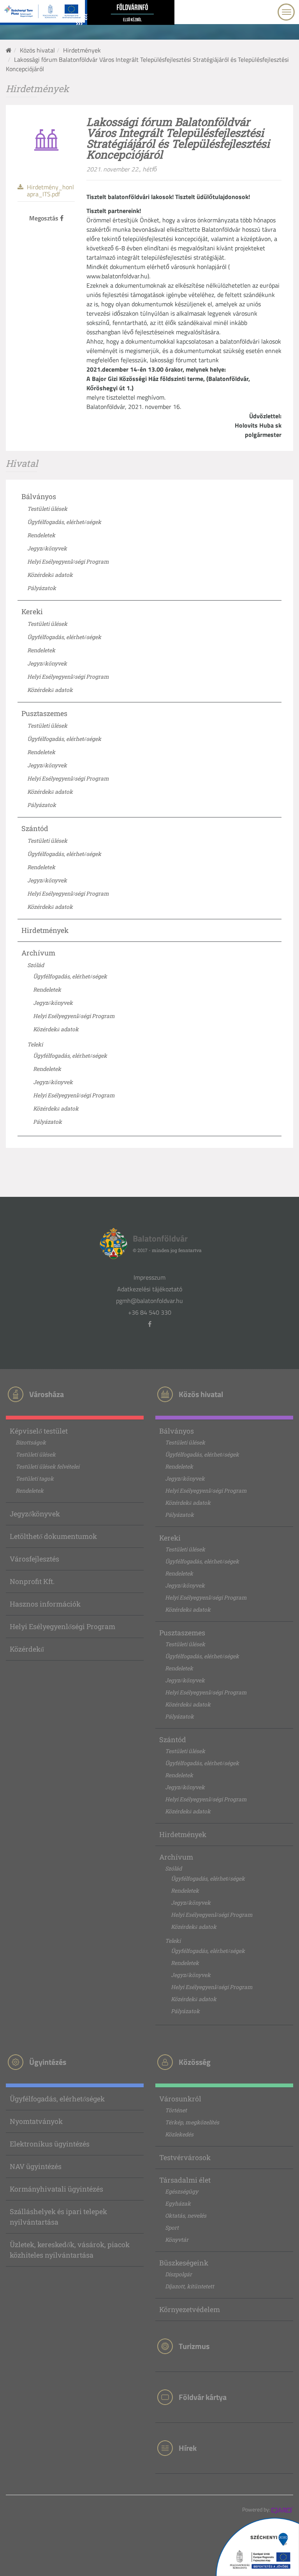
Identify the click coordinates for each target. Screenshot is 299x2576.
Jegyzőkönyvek (47, 548)
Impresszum (149, 1277)
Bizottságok (31, 1442)
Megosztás (45, 218)
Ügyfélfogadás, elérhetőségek (64, 522)
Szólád (36, 965)
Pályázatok (42, 588)
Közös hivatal (37, 50)
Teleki (35, 1044)
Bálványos (39, 496)
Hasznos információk (45, 1604)
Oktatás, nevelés (186, 2215)
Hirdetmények (82, 50)
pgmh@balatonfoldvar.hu (149, 1301)
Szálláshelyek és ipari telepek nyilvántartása (58, 2217)
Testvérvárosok (185, 2157)
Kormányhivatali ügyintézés (56, 2189)
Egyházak (178, 2203)
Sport (172, 2228)
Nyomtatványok (36, 2121)
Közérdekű (27, 1649)
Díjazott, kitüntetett (190, 2286)
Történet (176, 2110)
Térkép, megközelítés (192, 2122)
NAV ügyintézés (36, 2166)
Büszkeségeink (184, 2263)
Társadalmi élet (185, 2180)
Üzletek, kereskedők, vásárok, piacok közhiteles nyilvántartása (70, 2250)
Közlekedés (179, 2134)
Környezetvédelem (190, 2309)
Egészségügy (182, 2191)
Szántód (35, 828)
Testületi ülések (47, 509)
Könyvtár (177, 2240)
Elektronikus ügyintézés (50, 2144)
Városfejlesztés (34, 1559)
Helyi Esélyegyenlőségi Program (68, 561)
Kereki (32, 611)
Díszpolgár (179, 2274)
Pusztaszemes (44, 713)
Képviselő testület (39, 1431)
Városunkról (180, 2099)
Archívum (38, 953)
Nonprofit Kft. (32, 1581)
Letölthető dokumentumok (53, 1536)
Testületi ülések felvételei (47, 1466)
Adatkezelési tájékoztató (150, 1289)
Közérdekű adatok (50, 575)
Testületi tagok (35, 1478)
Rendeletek (41, 535)
